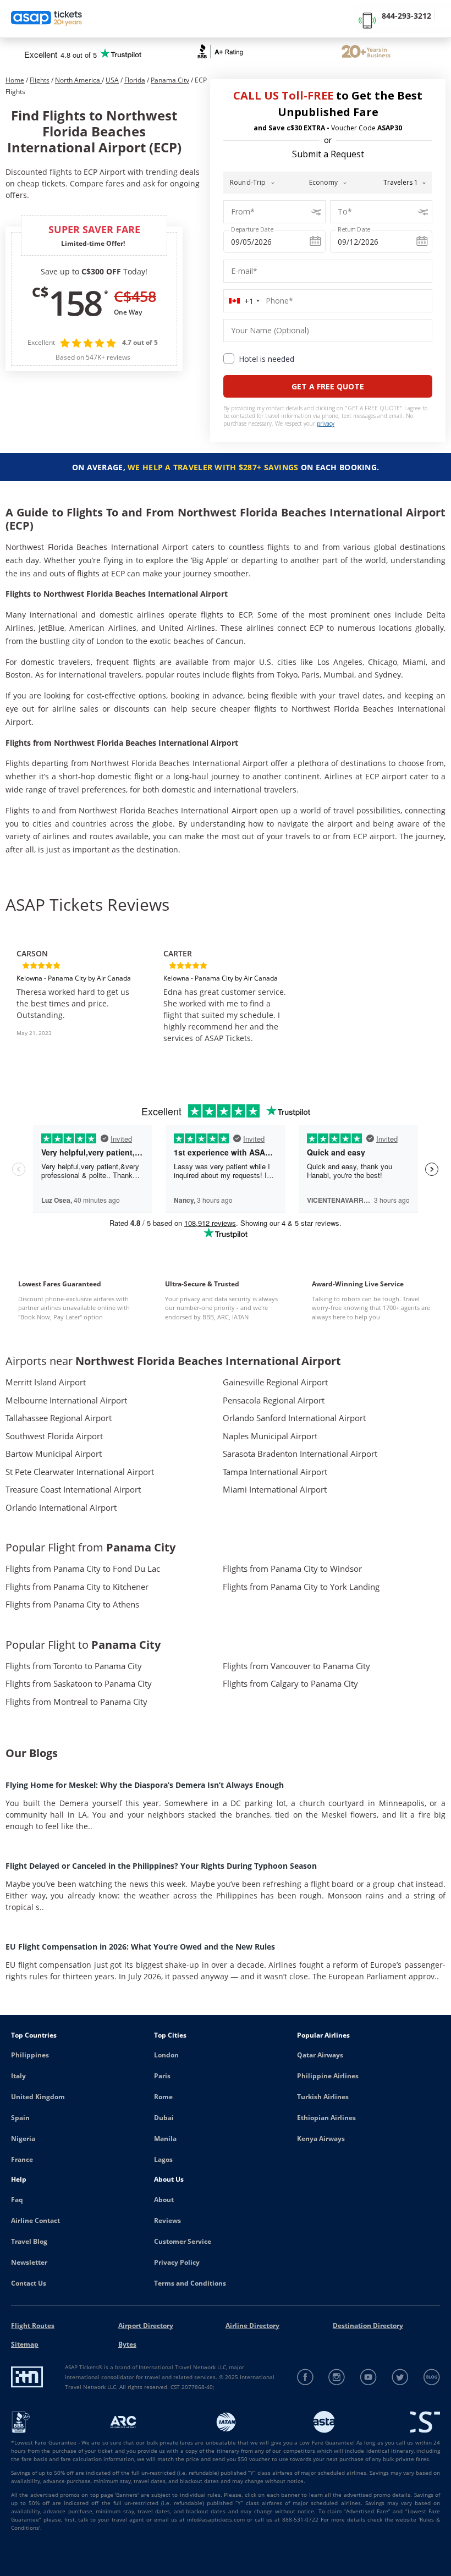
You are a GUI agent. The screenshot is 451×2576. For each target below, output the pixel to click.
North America (78, 80)
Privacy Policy (177, 2262)
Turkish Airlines (323, 2097)
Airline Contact (35, 2220)
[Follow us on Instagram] (337, 2377)
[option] (79, 992)
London (166, 2055)
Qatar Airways (320, 2055)
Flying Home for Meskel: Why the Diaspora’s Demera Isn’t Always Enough (145, 1785)
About (164, 2200)
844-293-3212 (406, 16)
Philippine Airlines (328, 2076)
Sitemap (25, 2344)
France (22, 2159)
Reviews (167, 2220)
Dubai (164, 2118)
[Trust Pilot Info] (366, 53)
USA (112, 80)
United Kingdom (38, 2097)
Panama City (170, 80)
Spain (20, 2118)
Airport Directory (146, 2325)
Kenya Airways (321, 2139)
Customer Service (183, 2241)
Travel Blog (29, 2241)
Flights (40, 80)
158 (75, 302)
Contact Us (29, 2283)
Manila (165, 2139)
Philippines (30, 2055)
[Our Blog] (431, 2377)
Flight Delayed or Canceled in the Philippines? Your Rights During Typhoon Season (161, 1866)
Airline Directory (252, 2325)
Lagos (163, 2159)
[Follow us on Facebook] (306, 2377)
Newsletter (29, 2262)
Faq (17, 2200)
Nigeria (23, 2139)
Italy (18, 2076)
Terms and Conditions (190, 2283)
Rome (163, 2097)
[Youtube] (369, 2377)
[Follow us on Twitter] (400, 2377)
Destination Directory (368, 2325)
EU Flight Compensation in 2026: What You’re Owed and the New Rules (140, 1947)
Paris (162, 2076)
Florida (135, 80)
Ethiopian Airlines (326, 2118)
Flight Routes (33, 2325)
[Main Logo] (47, 19)
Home (15, 80)
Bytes (127, 2344)
